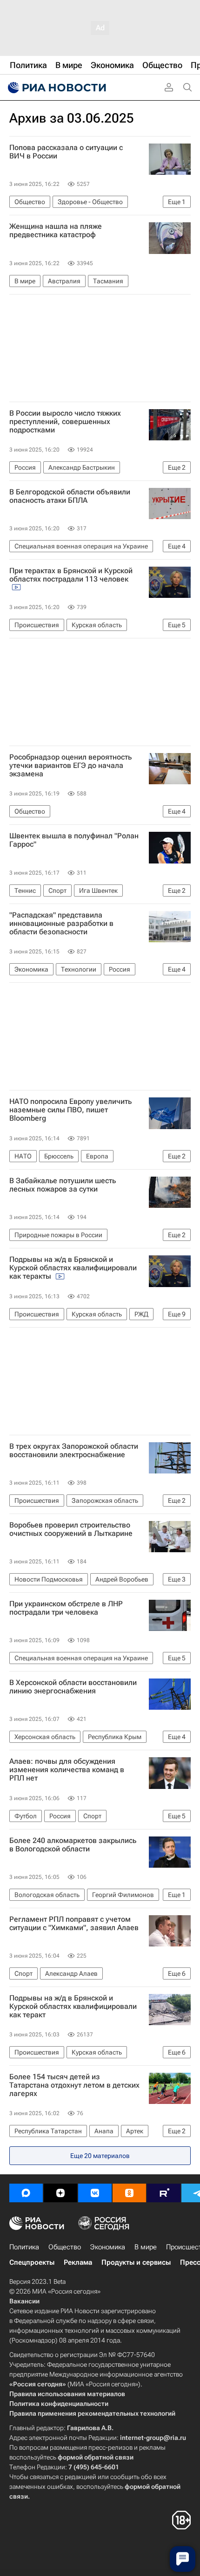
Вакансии (24, 2301)
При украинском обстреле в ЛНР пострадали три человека (66, 1608)
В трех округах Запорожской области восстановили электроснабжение (74, 1451)
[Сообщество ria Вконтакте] (95, 2193)
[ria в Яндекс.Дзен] (60, 2193)
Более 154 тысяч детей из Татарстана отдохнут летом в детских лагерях (74, 2085)
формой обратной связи (96, 2457)
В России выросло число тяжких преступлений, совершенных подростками (65, 422)
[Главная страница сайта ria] (56, 88)
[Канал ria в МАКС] (26, 2193)
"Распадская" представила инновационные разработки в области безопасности (61, 924)
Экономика (108, 2247)
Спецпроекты (32, 2262)
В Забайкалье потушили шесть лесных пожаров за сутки (63, 1185)
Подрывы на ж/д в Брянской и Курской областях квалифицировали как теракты (73, 1268)
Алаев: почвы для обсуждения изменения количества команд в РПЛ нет (67, 1770)
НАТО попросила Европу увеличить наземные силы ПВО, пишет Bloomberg (70, 1110)
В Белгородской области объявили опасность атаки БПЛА (70, 496)
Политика (24, 2247)
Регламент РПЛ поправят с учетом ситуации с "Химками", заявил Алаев (74, 1924)
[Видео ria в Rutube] (164, 2193)
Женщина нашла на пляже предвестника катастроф (56, 231)
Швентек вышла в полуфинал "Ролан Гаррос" (74, 840)
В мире (146, 2247)
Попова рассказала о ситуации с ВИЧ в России (66, 152)
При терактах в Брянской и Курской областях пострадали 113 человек (71, 575)
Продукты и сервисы (136, 2262)
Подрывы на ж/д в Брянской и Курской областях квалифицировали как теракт (73, 2007)
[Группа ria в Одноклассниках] (129, 2193)
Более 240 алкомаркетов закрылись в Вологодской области (73, 1845)
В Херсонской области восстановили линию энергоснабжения (73, 1687)
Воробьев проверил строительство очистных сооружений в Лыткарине (71, 1529)
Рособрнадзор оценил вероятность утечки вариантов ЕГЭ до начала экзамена (70, 766)
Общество (65, 2247)
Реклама (78, 2262)
